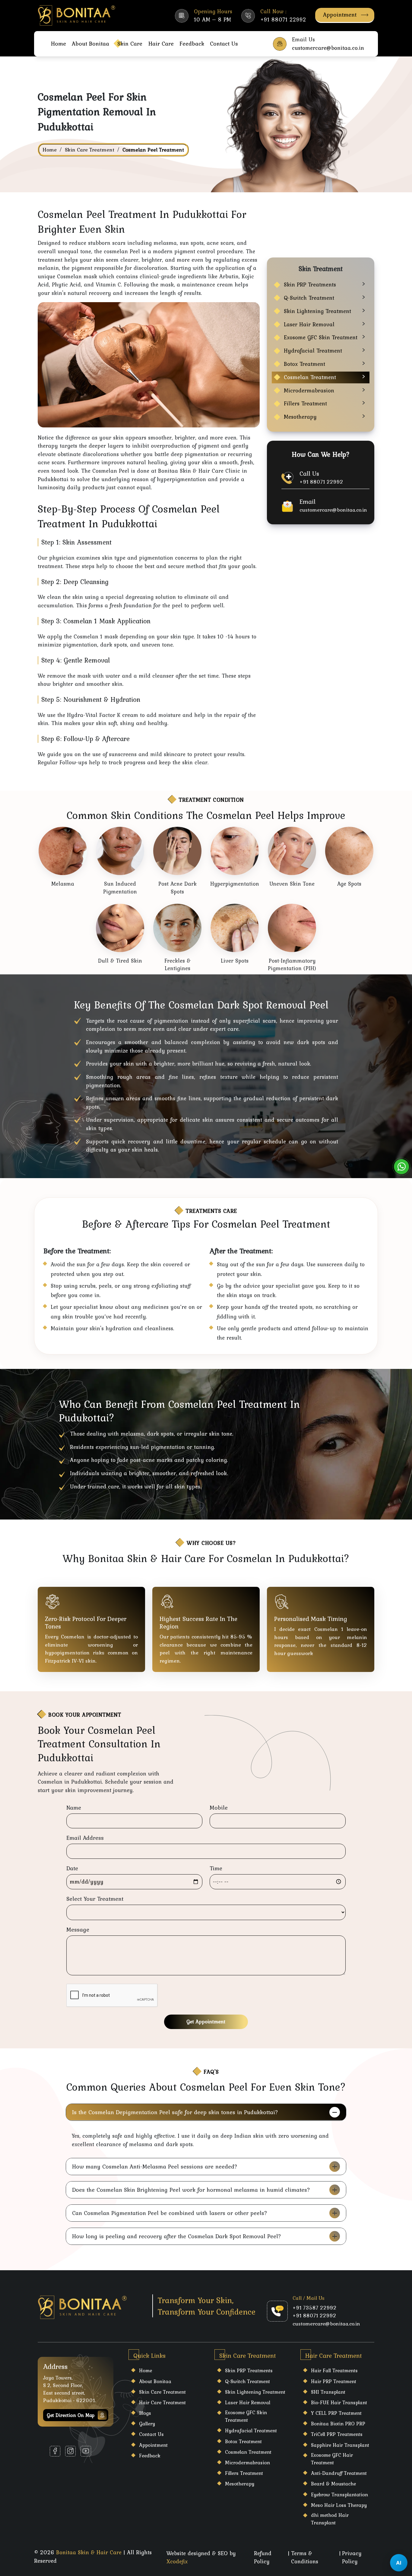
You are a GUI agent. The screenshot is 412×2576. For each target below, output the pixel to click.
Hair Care (161, 43)
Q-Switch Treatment (309, 298)
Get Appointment (206, 2021)
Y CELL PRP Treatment (336, 2413)
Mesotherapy (300, 417)
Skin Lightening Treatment (317, 311)
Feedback (192, 43)
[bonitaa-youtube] (86, 2451)
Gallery (147, 2424)
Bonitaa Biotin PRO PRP (338, 2424)
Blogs (145, 2413)
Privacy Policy (352, 2557)
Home (59, 43)
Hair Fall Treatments (334, 2370)
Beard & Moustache (333, 2484)
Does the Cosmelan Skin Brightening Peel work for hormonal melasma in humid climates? (191, 2190)
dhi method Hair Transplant (330, 2519)
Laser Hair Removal (309, 324)
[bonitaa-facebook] (55, 2451)
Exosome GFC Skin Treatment (321, 337)
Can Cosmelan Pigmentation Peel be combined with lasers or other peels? (170, 2213)
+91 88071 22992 (321, 482)
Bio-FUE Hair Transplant (339, 2402)
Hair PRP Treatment (334, 2381)
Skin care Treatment (162, 2392)
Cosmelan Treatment (310, 377)
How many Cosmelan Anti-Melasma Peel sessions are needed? (155, 2166)
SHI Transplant (328, 2392)
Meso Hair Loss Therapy (339, 2505)
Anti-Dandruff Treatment (339, 2473)
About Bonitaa (90, 43)
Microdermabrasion (309, 390)
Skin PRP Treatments (310, 284)
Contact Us (224, 43)
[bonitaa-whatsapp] (401, 1167)
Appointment (340, 14)
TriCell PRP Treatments (337, 2434)
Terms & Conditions (305, 2557)
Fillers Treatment (305, 403)
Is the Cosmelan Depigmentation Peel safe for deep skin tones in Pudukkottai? (175, 2112)
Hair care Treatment (162, 2402)
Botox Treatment (304, 364)
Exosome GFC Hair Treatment (332, 2459)
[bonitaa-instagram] (70, 2451)
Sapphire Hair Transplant (340, 2445)
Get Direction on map (71, 2415)
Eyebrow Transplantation (339, 2495)
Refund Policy (263, 2557)
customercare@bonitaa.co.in (333, 510)
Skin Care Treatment (90, 150)
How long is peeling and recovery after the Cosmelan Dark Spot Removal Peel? (177, 2236)
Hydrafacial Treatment (313, 351)
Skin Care (130, 43)
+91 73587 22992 (315, 2308)
